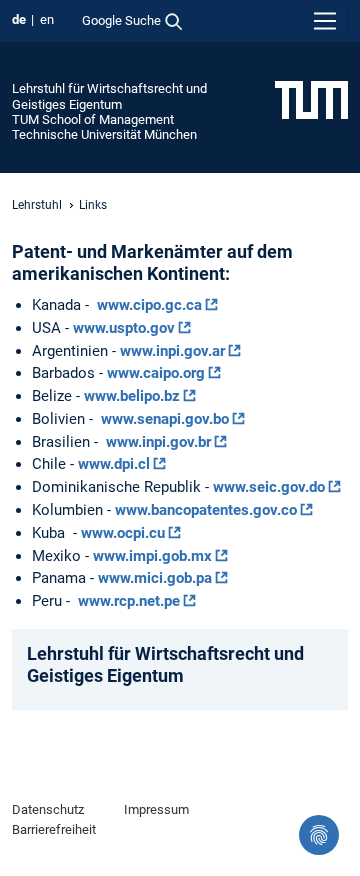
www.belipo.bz (132, 396)
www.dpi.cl (114, 464)
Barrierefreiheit (54, 829)
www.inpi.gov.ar (172, 351)
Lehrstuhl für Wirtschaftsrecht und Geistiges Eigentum (109, 96)
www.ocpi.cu (123, 533)
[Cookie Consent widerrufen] (319, 835)
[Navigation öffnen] (325, 21)
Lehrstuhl (37, 205)
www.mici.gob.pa (155, 578)
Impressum (156, 809)
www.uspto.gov (124, 328)
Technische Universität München (104, 134)
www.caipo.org (156, 373)
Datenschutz (48, 809)
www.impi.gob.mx (152, 556)
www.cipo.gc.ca (149, 305)
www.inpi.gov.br (158, 442)
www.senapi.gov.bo (165, 419)
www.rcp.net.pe (129, 601)
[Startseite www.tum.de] (311, 99)
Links (93, 205)
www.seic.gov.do (269, 487)
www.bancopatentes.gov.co (206, 510)
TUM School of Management (93, 119)
